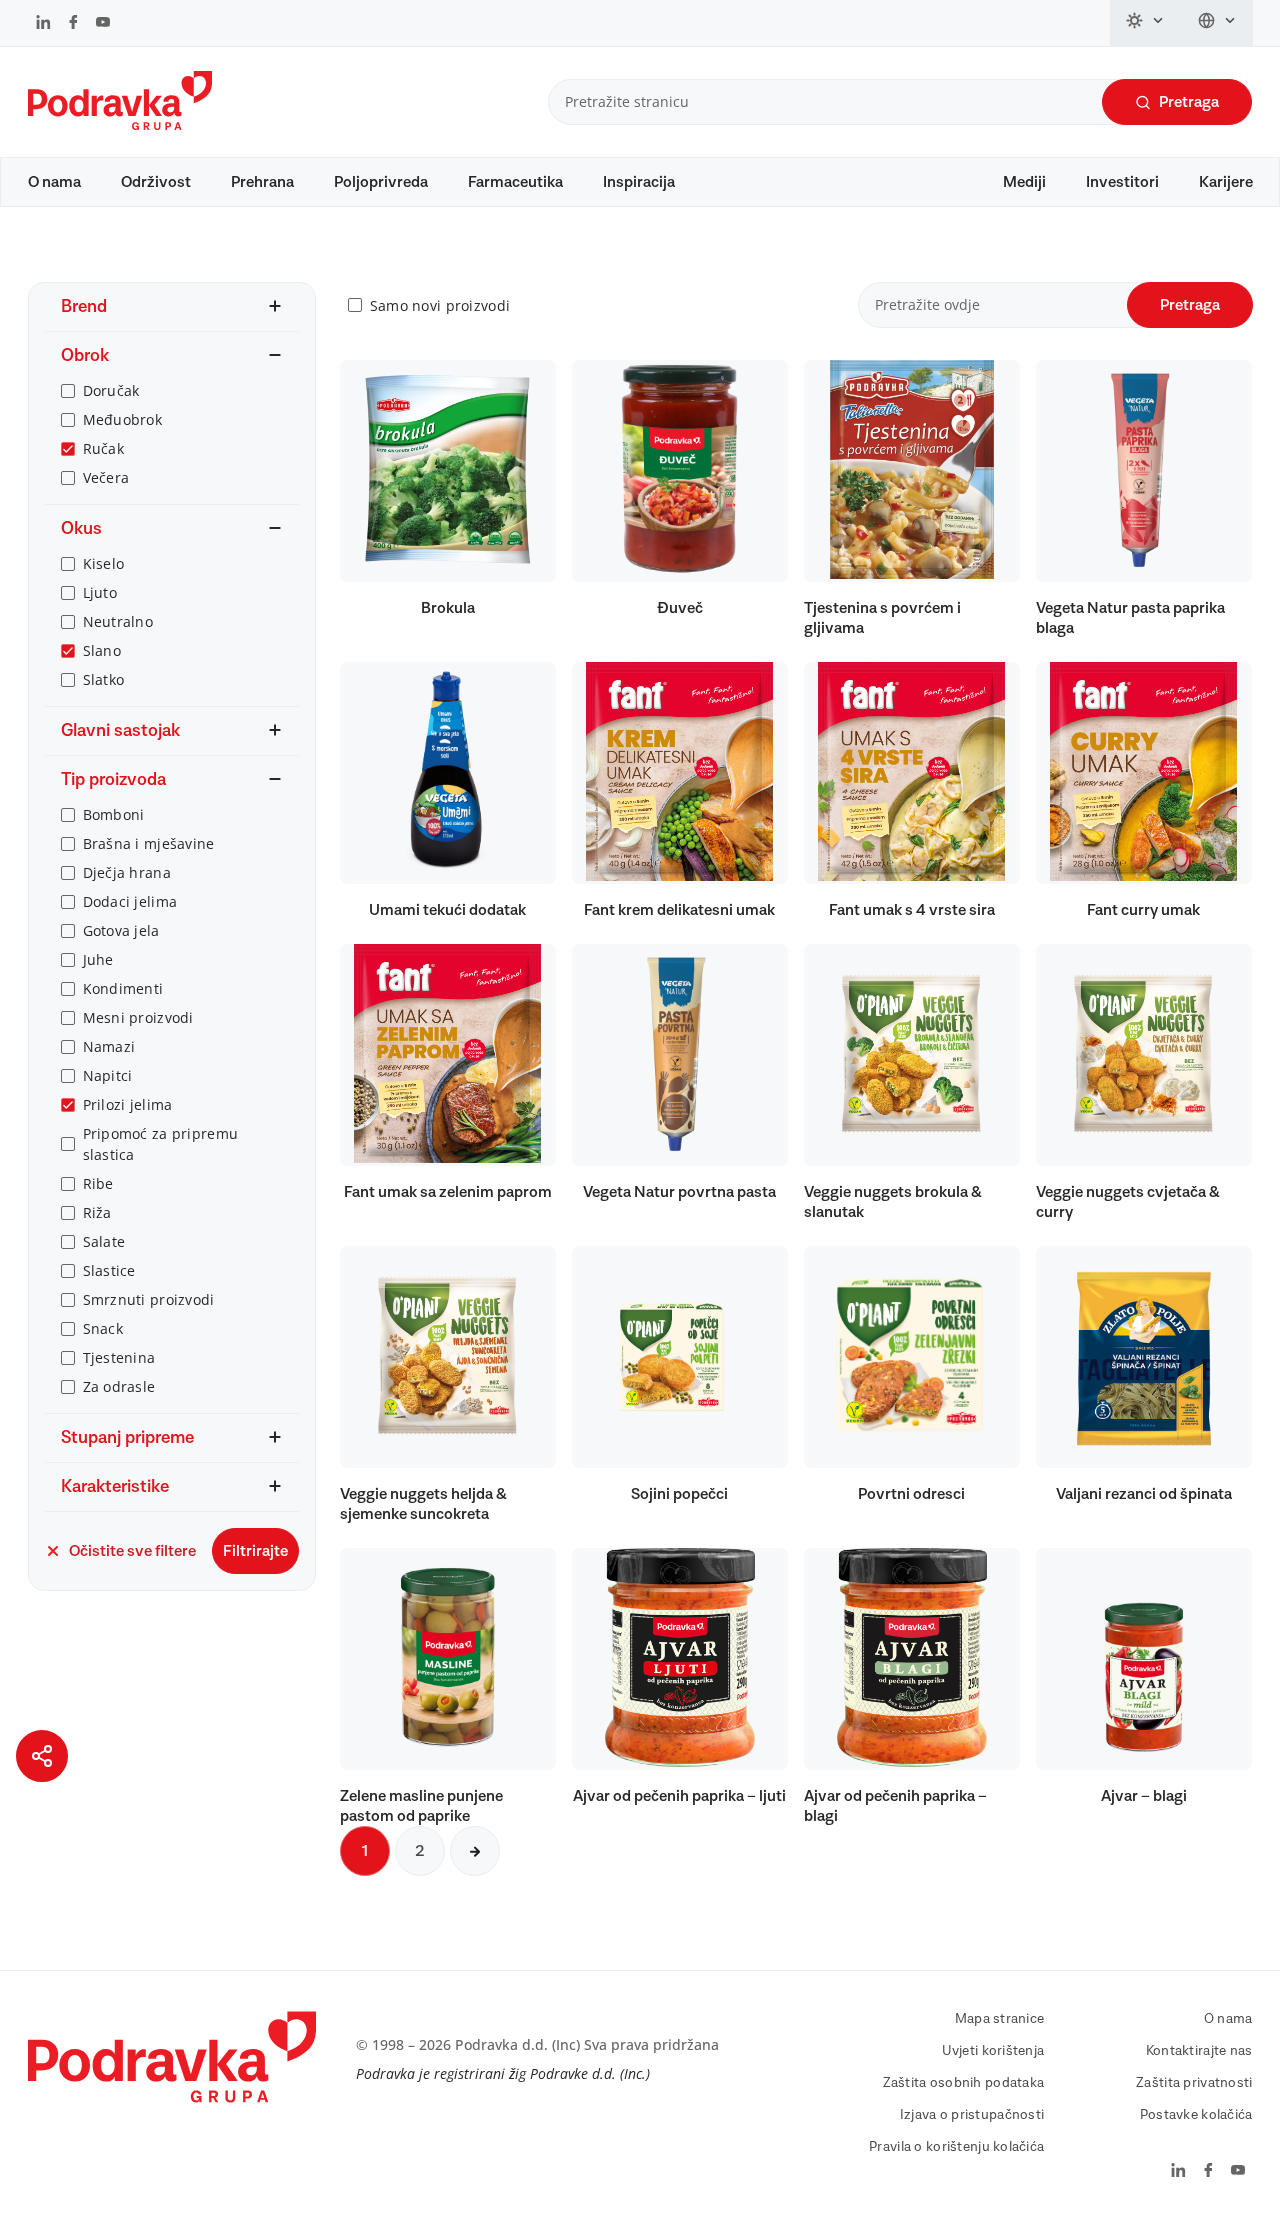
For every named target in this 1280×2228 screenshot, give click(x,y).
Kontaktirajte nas (1199, 2051)
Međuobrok (123, 419)
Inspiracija (639, 182)
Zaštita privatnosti (1194, 2083)
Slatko (104, 679)
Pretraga (1189, 102)
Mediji (1024, 182)
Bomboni (114, 814)
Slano (102, 650)
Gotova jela (121, 930)
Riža (97, 1212)
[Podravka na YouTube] (103, 24)
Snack (103, 1328)
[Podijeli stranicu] (42, 1756)
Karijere (1226, 182)
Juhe (98, 959)
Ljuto (100, 592)
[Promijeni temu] (1146, 23)
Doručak (111, 390)
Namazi (109, 1046)
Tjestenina (119, 1357)
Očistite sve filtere (132, 1551)
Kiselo (104, 563)
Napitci (108, 1075)
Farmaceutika (515, 182)
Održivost (156, 182)
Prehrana (262, 182)
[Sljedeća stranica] (475, 1851)
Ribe (98, 1183)
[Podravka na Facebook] (73, 24)
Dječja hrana (127, 872)
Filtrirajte (255, 1551)
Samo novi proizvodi (440, 305)
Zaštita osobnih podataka (964, 2083)
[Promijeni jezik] (1217, 23)
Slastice (109, 1270)
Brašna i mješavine (149, 843)
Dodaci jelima (130, 901)
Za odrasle (119, 1386)
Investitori (1122, 182)
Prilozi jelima (128, 1104)
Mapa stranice (1000, 2019)
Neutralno (118, 621)
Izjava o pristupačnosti (972, 2115)
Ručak (103, 448)
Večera (106, 477)
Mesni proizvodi (138, 1017)
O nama (54, 182)
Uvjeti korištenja (993, 2051)
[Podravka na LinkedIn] (43, 24)
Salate (104, 1241)
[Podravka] (120, 125)
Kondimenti (123, 988)
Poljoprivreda (381, 182)
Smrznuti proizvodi (149, 1299)
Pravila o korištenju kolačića (956, 2147)
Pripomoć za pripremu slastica (161, 1144)
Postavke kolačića (1196, 2115)
